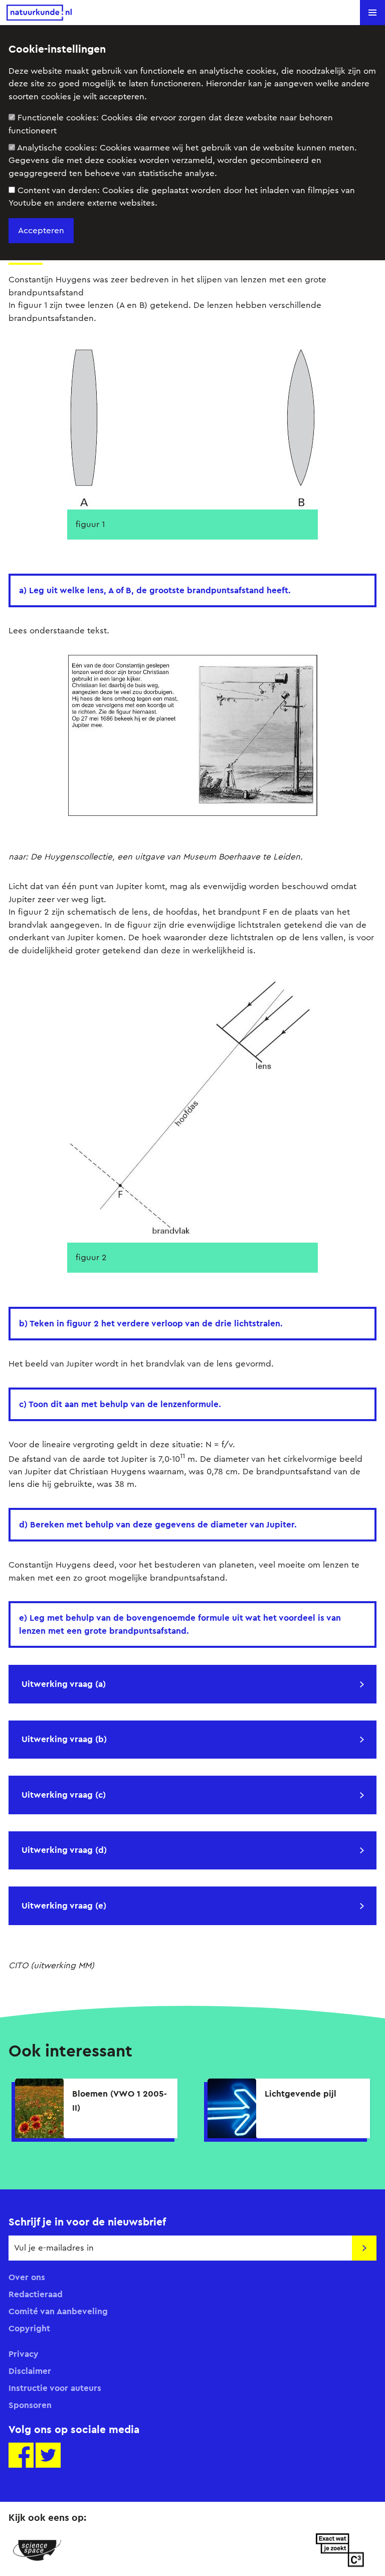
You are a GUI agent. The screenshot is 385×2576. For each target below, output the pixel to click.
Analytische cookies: (183, 160)
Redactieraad (36, 2294)
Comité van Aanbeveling (58, 2311)
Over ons (27, 2277)
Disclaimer (30, 2371)
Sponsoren (30, 2405)
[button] (372, 13)
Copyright (29, 2328)
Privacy (24, 2354)
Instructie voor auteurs (55, 2388)
